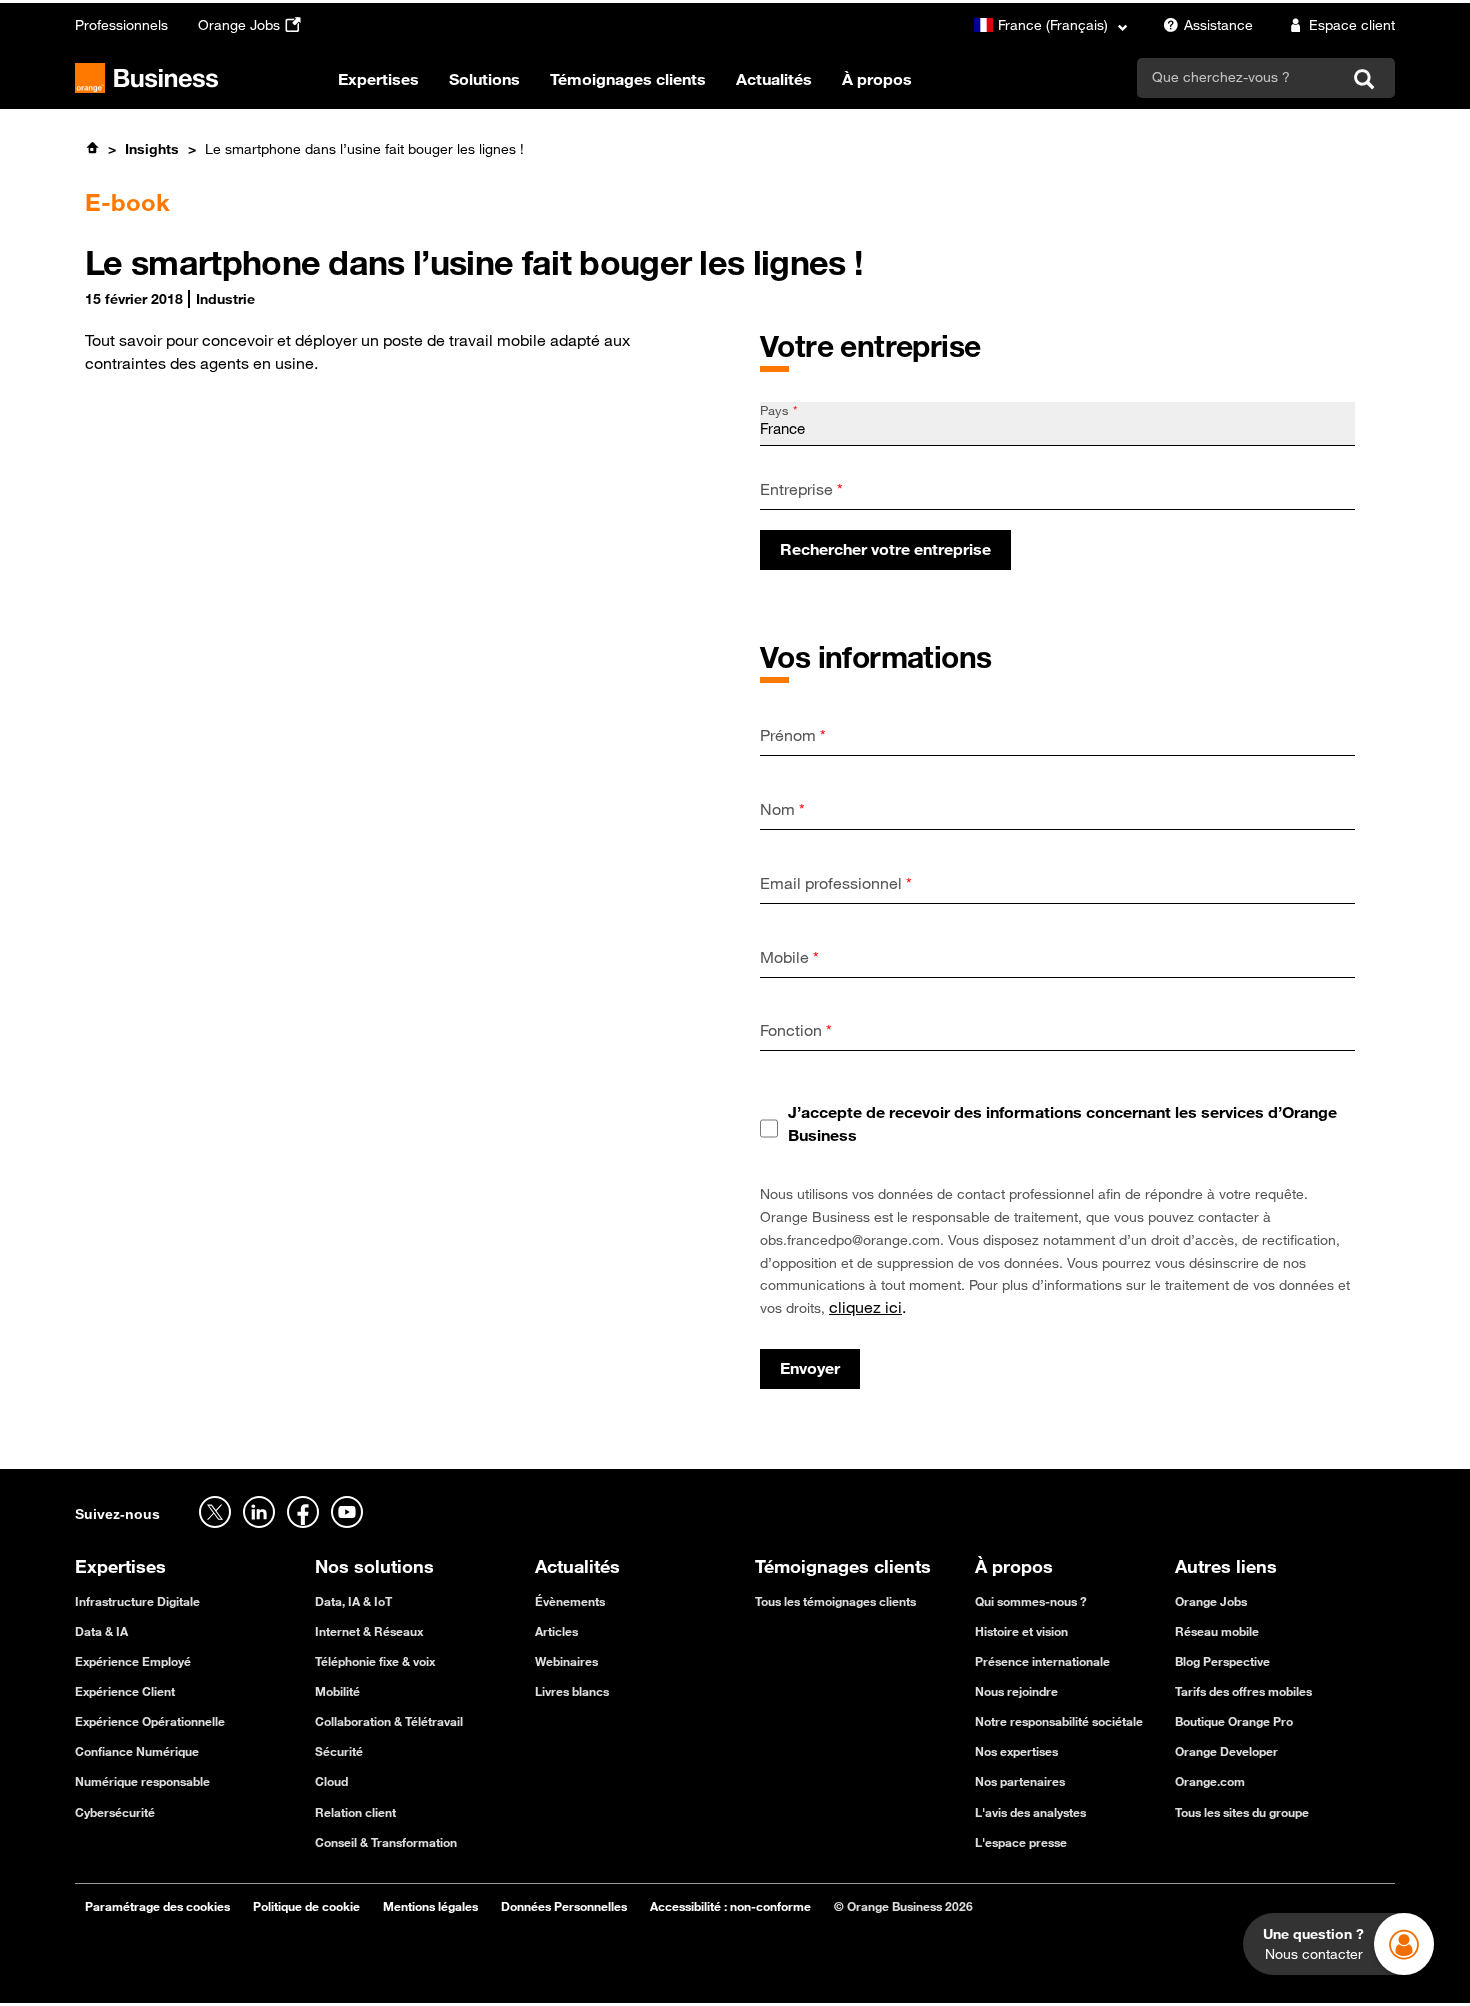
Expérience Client (125, 1691)
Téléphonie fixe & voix (375, 1661)
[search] (1239, 77)
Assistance (1218, 25)
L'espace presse (1021, 1842)
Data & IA (101, 1631)
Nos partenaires (1020, 1781)
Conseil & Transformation (386, 1842)
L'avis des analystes (1030, 1812)
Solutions (484, 79)
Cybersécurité (115, 1812)
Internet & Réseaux (369, 1631)
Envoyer (810, 1368)
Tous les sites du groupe (1242, 1812)
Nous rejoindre (1016, 1691)
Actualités (774, 79)
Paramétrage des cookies (157, 1906)
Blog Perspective (1222, 1661)
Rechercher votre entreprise (885, 549)
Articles (556, 1631)
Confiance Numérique (137, 1751)
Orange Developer (1226, 1751)
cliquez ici (865, 1307)
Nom (782, 809)
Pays (779, 410)
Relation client (355, 1812)
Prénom (793, 735)
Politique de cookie (306, 1906)
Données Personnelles (564, 1906)
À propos (877, 79)
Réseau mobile (1217, 1631)
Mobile (789, 957)
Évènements (570, 1601)
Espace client (1352, 25)
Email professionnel (836, 883)
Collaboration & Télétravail (389, 1721)
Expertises (378, 79)
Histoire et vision (1021, 1631)
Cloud (331, 1781)
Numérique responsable (142, 1781)
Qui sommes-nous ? (1031, 1601)
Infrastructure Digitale (137, 1601)
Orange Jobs (239, 25)
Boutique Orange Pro (1234, 1721)
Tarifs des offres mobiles (1243, 1691)
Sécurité (339, 1751)
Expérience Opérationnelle (150, 1721)
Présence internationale (1042, 1661)
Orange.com (1210, 1781)
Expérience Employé (133, 1661)
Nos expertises (1016, 1751)
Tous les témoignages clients (835, 1601)
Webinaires (566, 1661)
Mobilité (337, 1691)
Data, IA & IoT (353, 1601)
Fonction (796, 1030)
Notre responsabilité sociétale (1059, 1721)
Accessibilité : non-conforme (730, 1906)
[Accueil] (92, 148)
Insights (152, 149)
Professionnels (121, 25)
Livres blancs (572, 1691)
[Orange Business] (146, 78)
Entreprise (801, 489)
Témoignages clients (628, 79)
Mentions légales (430, 1906)
